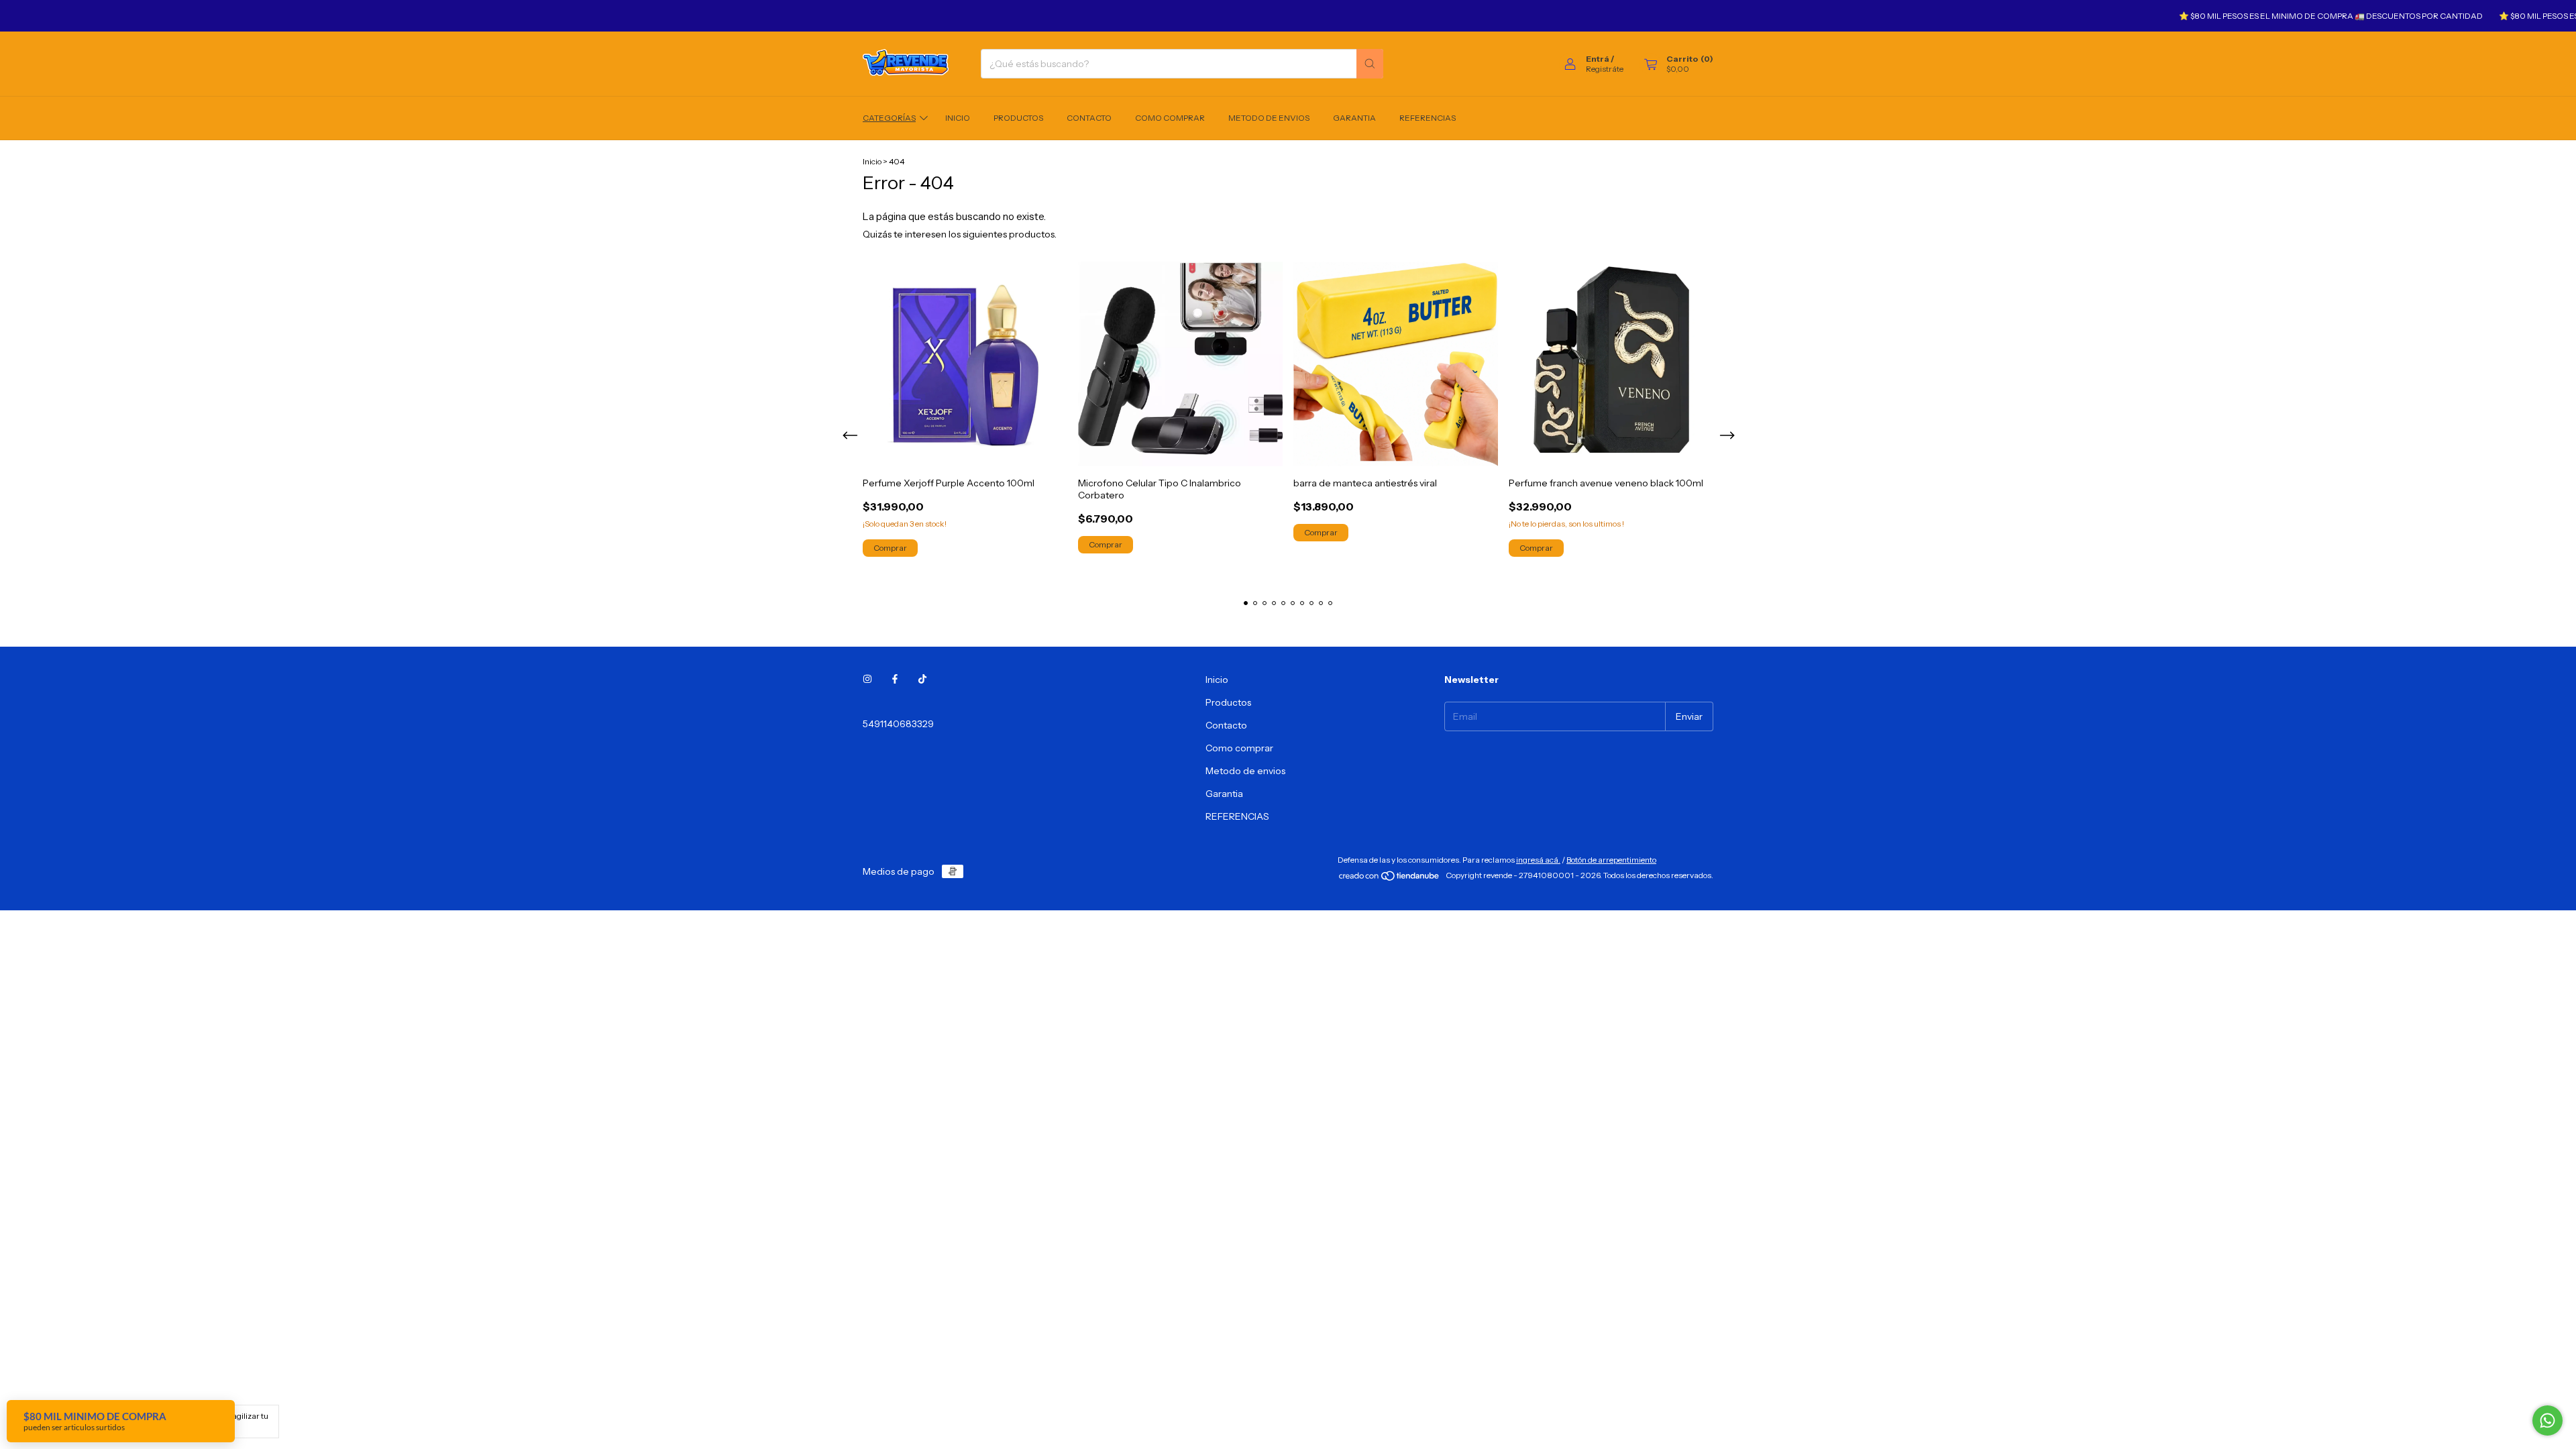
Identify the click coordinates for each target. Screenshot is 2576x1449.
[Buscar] (1370, 64)
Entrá (1598, 59)
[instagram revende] (867, 680)
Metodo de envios (1269, 118)
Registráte (1605, 69)
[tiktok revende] (922, 680)
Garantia (1354, 118)
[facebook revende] (895, 680)
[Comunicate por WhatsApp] (2547, 1420)
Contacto (1089, 118)
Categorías (889, 118)
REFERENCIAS (1428, 118)
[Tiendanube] (1390, 878)
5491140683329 (898, 724)
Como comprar (1170, 118)
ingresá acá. (1538, 860)
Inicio (958, 118)
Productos (1018, 118)
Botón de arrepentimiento (1611, 860)
